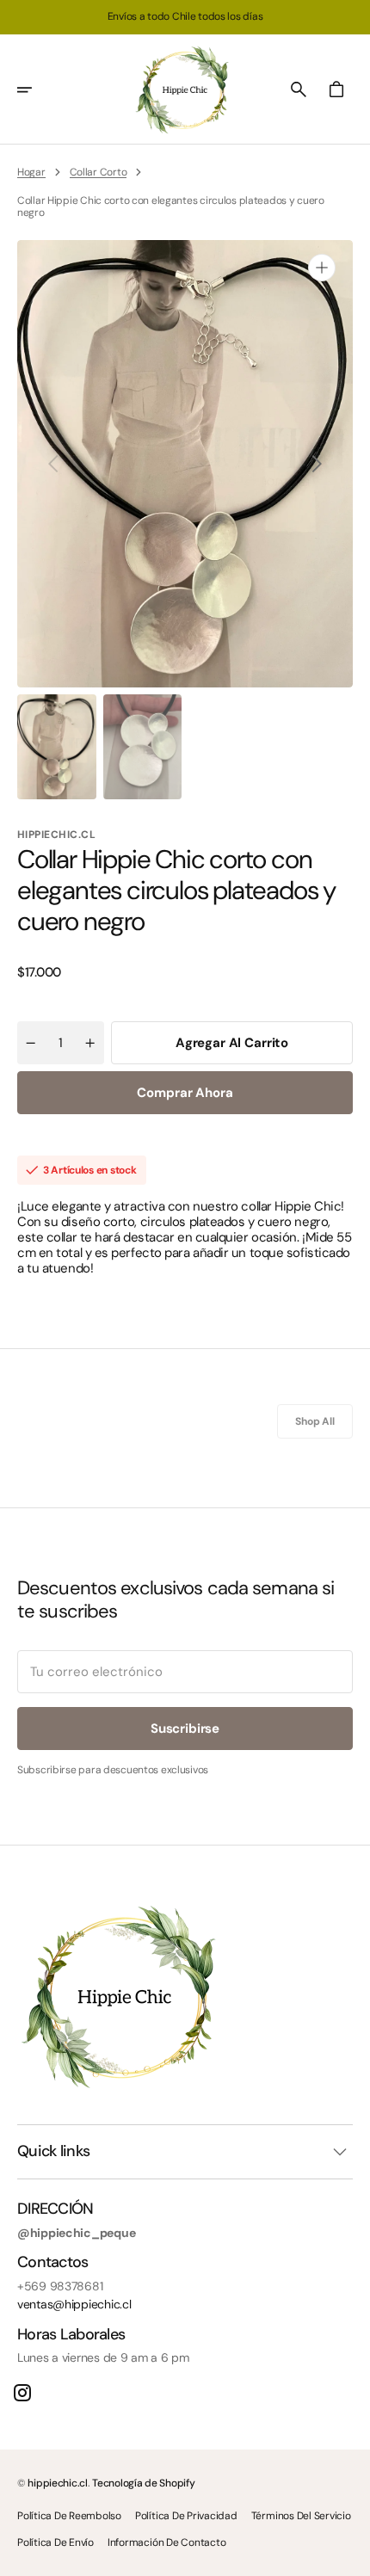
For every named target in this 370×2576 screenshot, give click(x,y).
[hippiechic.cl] (185, 89)
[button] (36, 89)
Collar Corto (99, 172)
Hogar (31, 172)
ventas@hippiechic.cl (74, 2305)
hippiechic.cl (57, 2483)
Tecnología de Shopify (143, 2483)
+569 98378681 (60, 2286)
